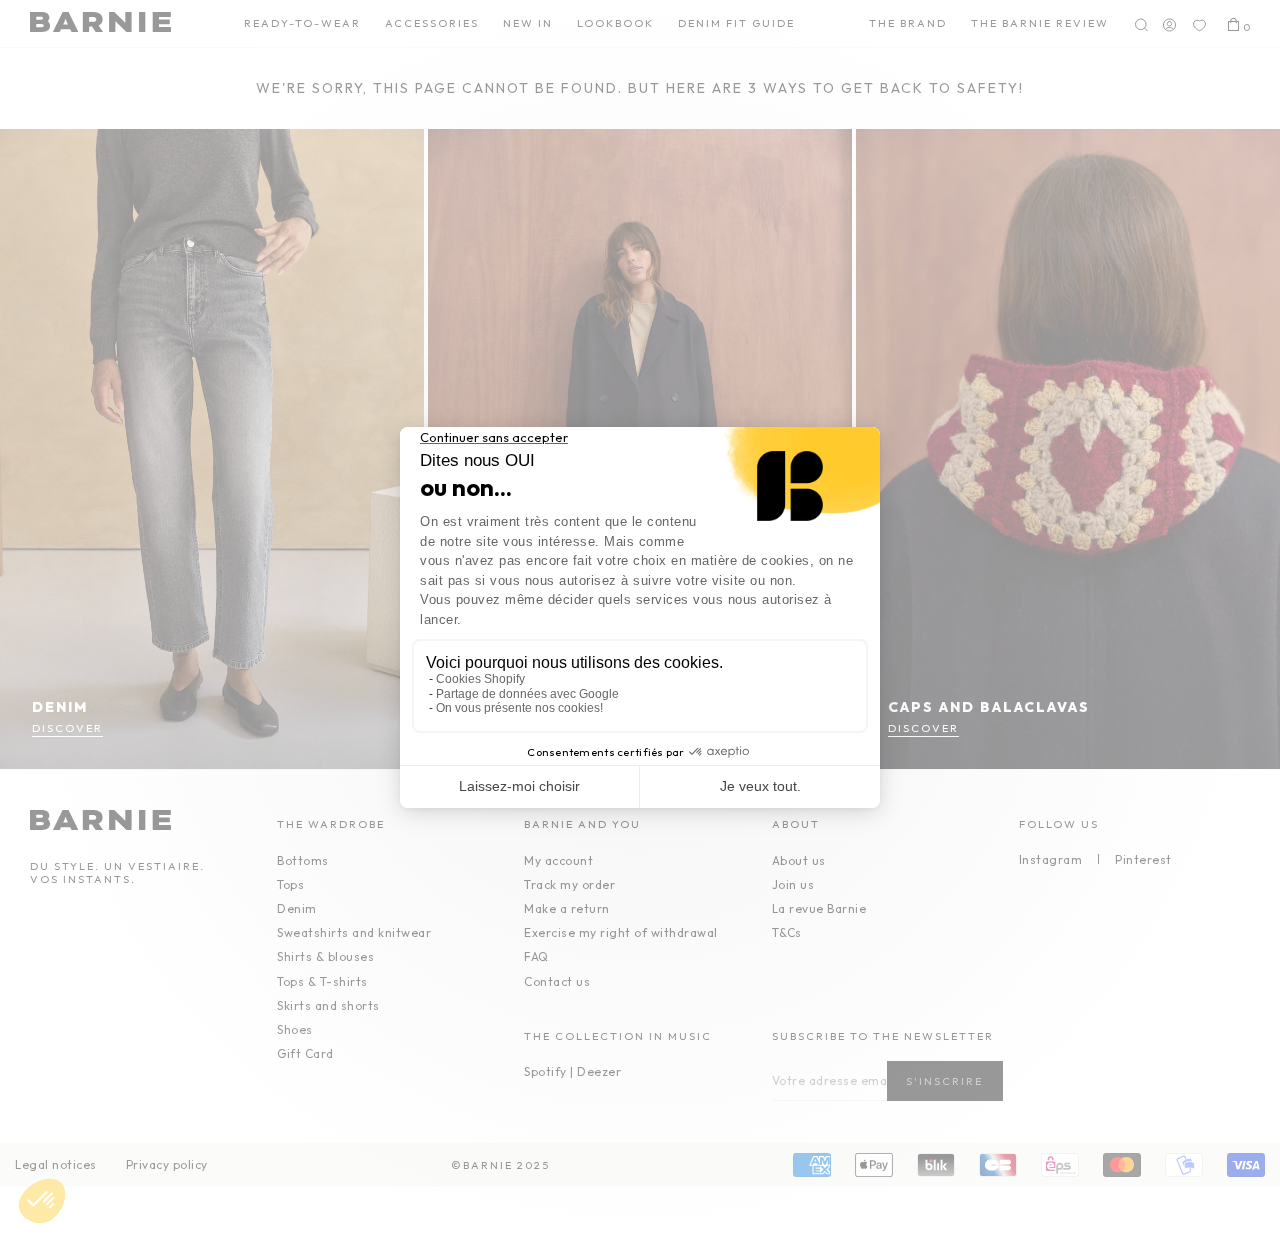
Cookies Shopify (480, 679)
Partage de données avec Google (527, 694)
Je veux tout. (760, 786)
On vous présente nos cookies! (519, 708)
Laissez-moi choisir (519, 786)
